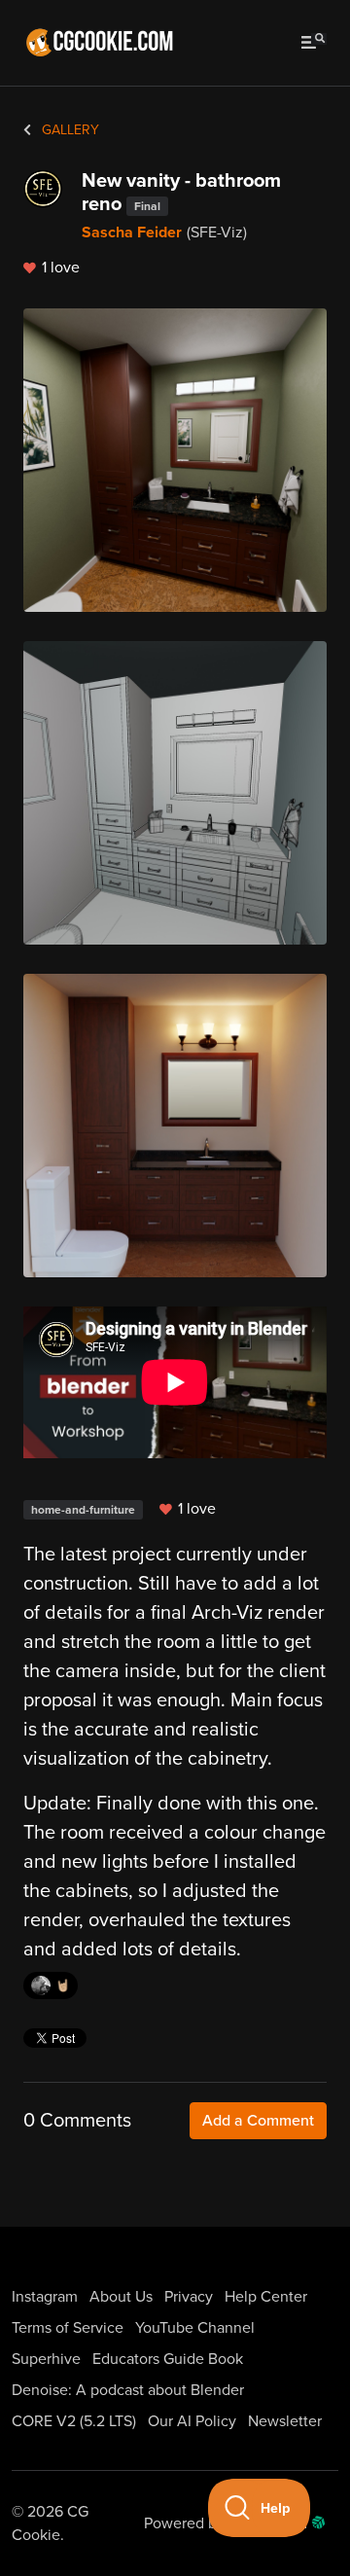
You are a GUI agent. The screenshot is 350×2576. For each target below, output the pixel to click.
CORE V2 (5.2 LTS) (74, 2421)
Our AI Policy (192, 2421)
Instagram (45, 2297)
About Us (121, 2297)
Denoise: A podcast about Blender (128, 2390)
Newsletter (285, 2421)
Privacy (189, 2297)
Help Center (266, 2297)
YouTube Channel (195, 2328)
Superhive (46, 2359)
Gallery (69, 130)
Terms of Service (68, 2328)
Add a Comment (258, 2121)
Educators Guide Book (168, 2359)
